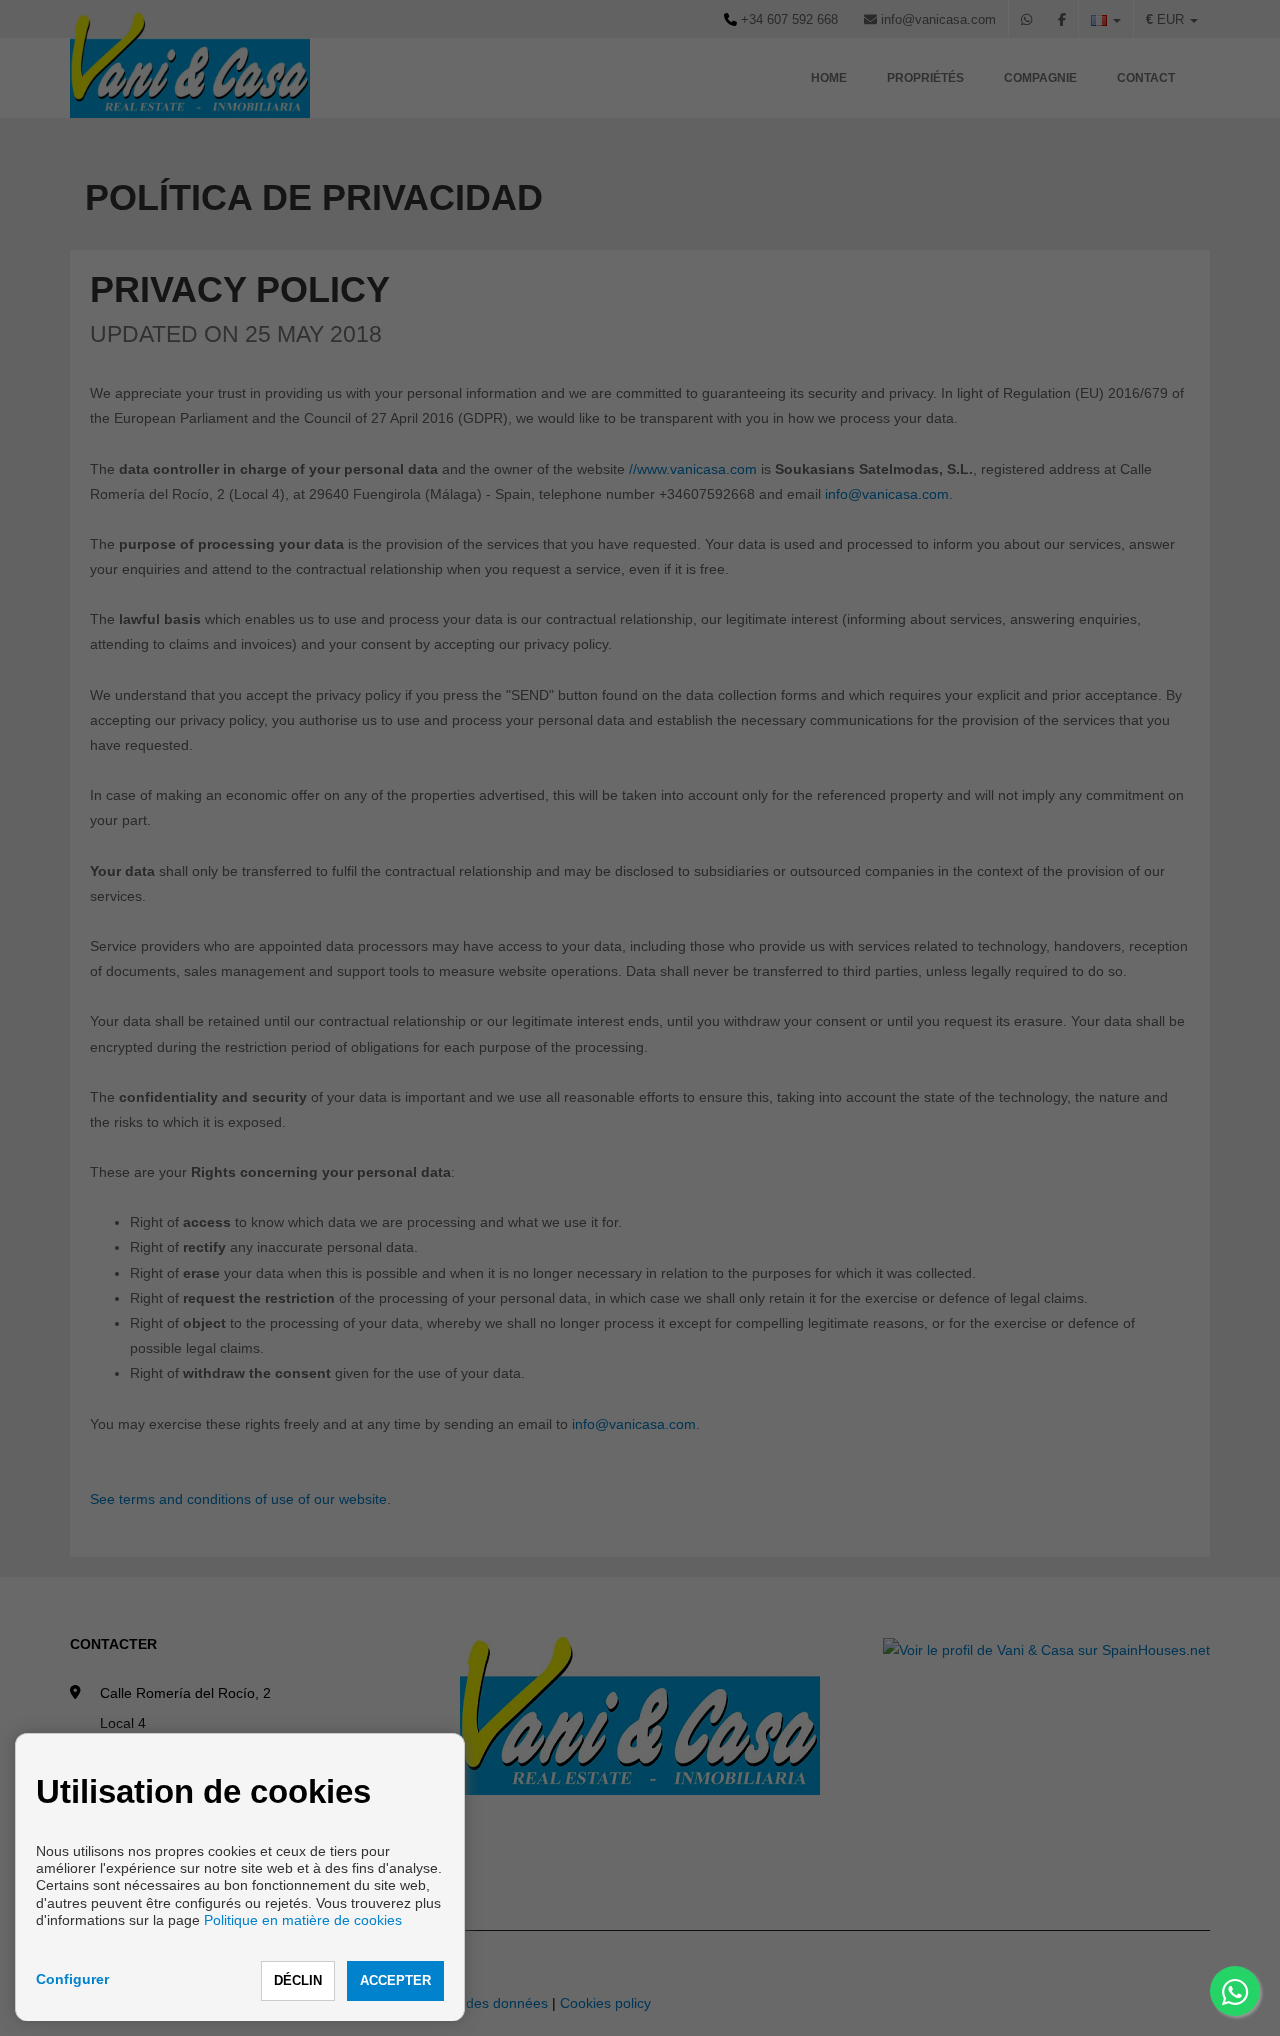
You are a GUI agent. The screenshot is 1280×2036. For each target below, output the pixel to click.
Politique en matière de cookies (303, 1920)
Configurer (72, 1979)
